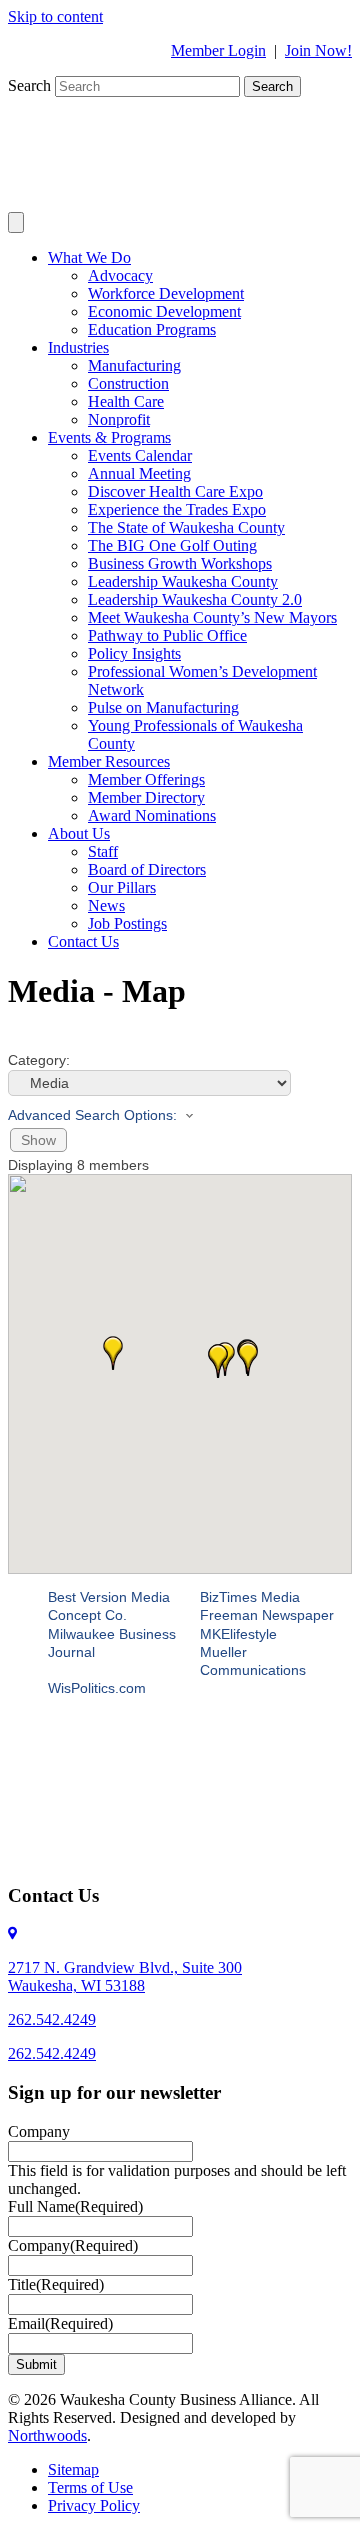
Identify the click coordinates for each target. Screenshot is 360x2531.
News (106, 905)
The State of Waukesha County (186, 527)
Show (38, 1140)
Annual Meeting (139, 473)
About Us (79, 833)
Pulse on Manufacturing (163, 707)
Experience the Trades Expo (177, 509)
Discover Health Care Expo (175, 491)
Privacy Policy (94, 2505)
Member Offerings (146, 779)
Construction (128, 383)
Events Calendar (140, 455)
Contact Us (83, 941)
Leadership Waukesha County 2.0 (195, 599)
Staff (103, 851)
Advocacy (120, 275)
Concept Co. (87, 1615)
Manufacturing (134, 365)
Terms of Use (90, 2487)
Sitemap (73, 2469)
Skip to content (55, 16)
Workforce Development (166, 293)
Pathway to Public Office (167, 635)
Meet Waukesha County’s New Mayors (212, 617)
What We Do (89, 257)
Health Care (126, 401)
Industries (78, 347)
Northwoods (47, 2435)
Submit (36, 2364)
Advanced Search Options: (92, 1115)
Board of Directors (147, 869)
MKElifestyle (238, 1634)
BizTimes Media (250, 1597)
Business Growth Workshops (180, 563)
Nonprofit (119, 419)
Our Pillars (122, 887)
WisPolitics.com (97, 1688)
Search (31, 85)
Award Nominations (152, 815)
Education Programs (152, 329)
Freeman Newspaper (267, 1615)
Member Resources (109, 761)
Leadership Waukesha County (183, 581)
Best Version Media (109, 1597)
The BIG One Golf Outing (172, 545)
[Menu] (16, 222)
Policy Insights (134, 653)
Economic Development (164, 311)
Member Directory (146, 797)
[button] (248, 1359)
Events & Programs (109, 437)
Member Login (218, 50)
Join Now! (318, 50)
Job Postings (127, 923)
